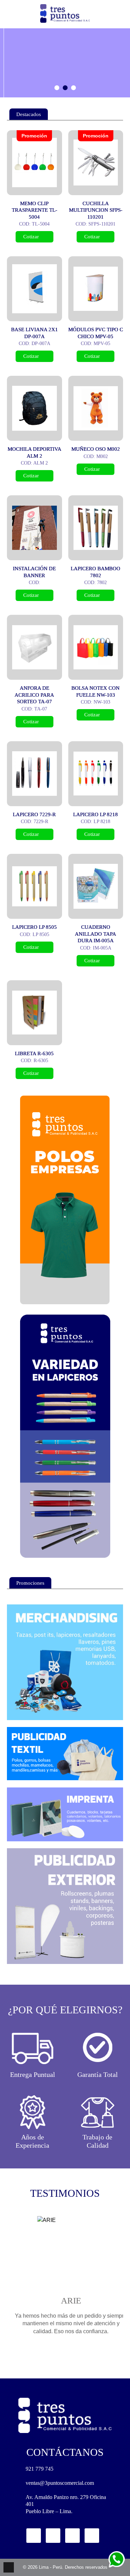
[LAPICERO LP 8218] (96, 774)
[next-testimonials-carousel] (74, 2357)
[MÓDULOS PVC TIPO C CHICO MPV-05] (96, 289)
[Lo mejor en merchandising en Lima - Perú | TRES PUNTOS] (65, 13)
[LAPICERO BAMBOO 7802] (96, 528)
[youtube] (92, 2536)
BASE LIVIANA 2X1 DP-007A (34, 333)
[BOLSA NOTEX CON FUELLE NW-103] (96, 647)
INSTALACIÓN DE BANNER (34, 572)
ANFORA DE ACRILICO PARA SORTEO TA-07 (34, 695)
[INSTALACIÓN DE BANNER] (34, 528)
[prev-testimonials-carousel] (56, 2357)
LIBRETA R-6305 (34, 1053)
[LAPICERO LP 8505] (34, 886)
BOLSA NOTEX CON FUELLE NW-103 (96, 691)
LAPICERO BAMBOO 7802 (96, 572)
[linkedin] (72, 2536)
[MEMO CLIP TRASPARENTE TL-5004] (34, 163)
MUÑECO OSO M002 (96, 449)
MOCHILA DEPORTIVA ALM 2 (34, 452)
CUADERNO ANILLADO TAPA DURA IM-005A (96, 934)
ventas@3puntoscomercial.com (60, 2483)
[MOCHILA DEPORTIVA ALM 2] (34, 408)
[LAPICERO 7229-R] (34, 774)
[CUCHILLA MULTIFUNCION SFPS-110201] (96, 163)
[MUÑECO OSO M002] (96, 408)
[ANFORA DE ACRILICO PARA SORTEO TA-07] (34, 647)
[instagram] (53, 2536)
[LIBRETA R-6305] (34, 1013)
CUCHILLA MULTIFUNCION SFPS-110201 (96, 210)
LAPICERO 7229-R (34, 814)
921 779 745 (40, 2469)
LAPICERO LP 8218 (96, 814)
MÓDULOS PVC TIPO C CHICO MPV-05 (96, 333)
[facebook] (34, 2536)
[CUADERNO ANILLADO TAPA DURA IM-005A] (96, 886)
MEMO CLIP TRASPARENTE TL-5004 (34, 210)
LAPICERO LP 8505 (34, 927)
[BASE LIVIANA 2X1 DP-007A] (34, 289)
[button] (57, 88)
